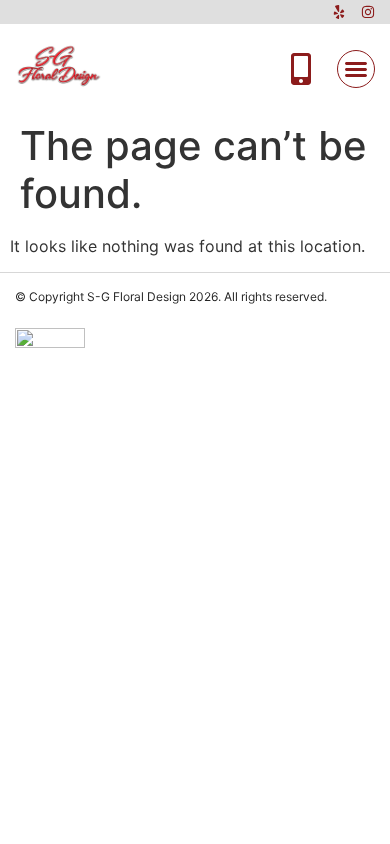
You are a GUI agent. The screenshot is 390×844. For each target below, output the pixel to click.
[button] (356, 69)
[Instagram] (368, 12)
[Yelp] (339, 12)
